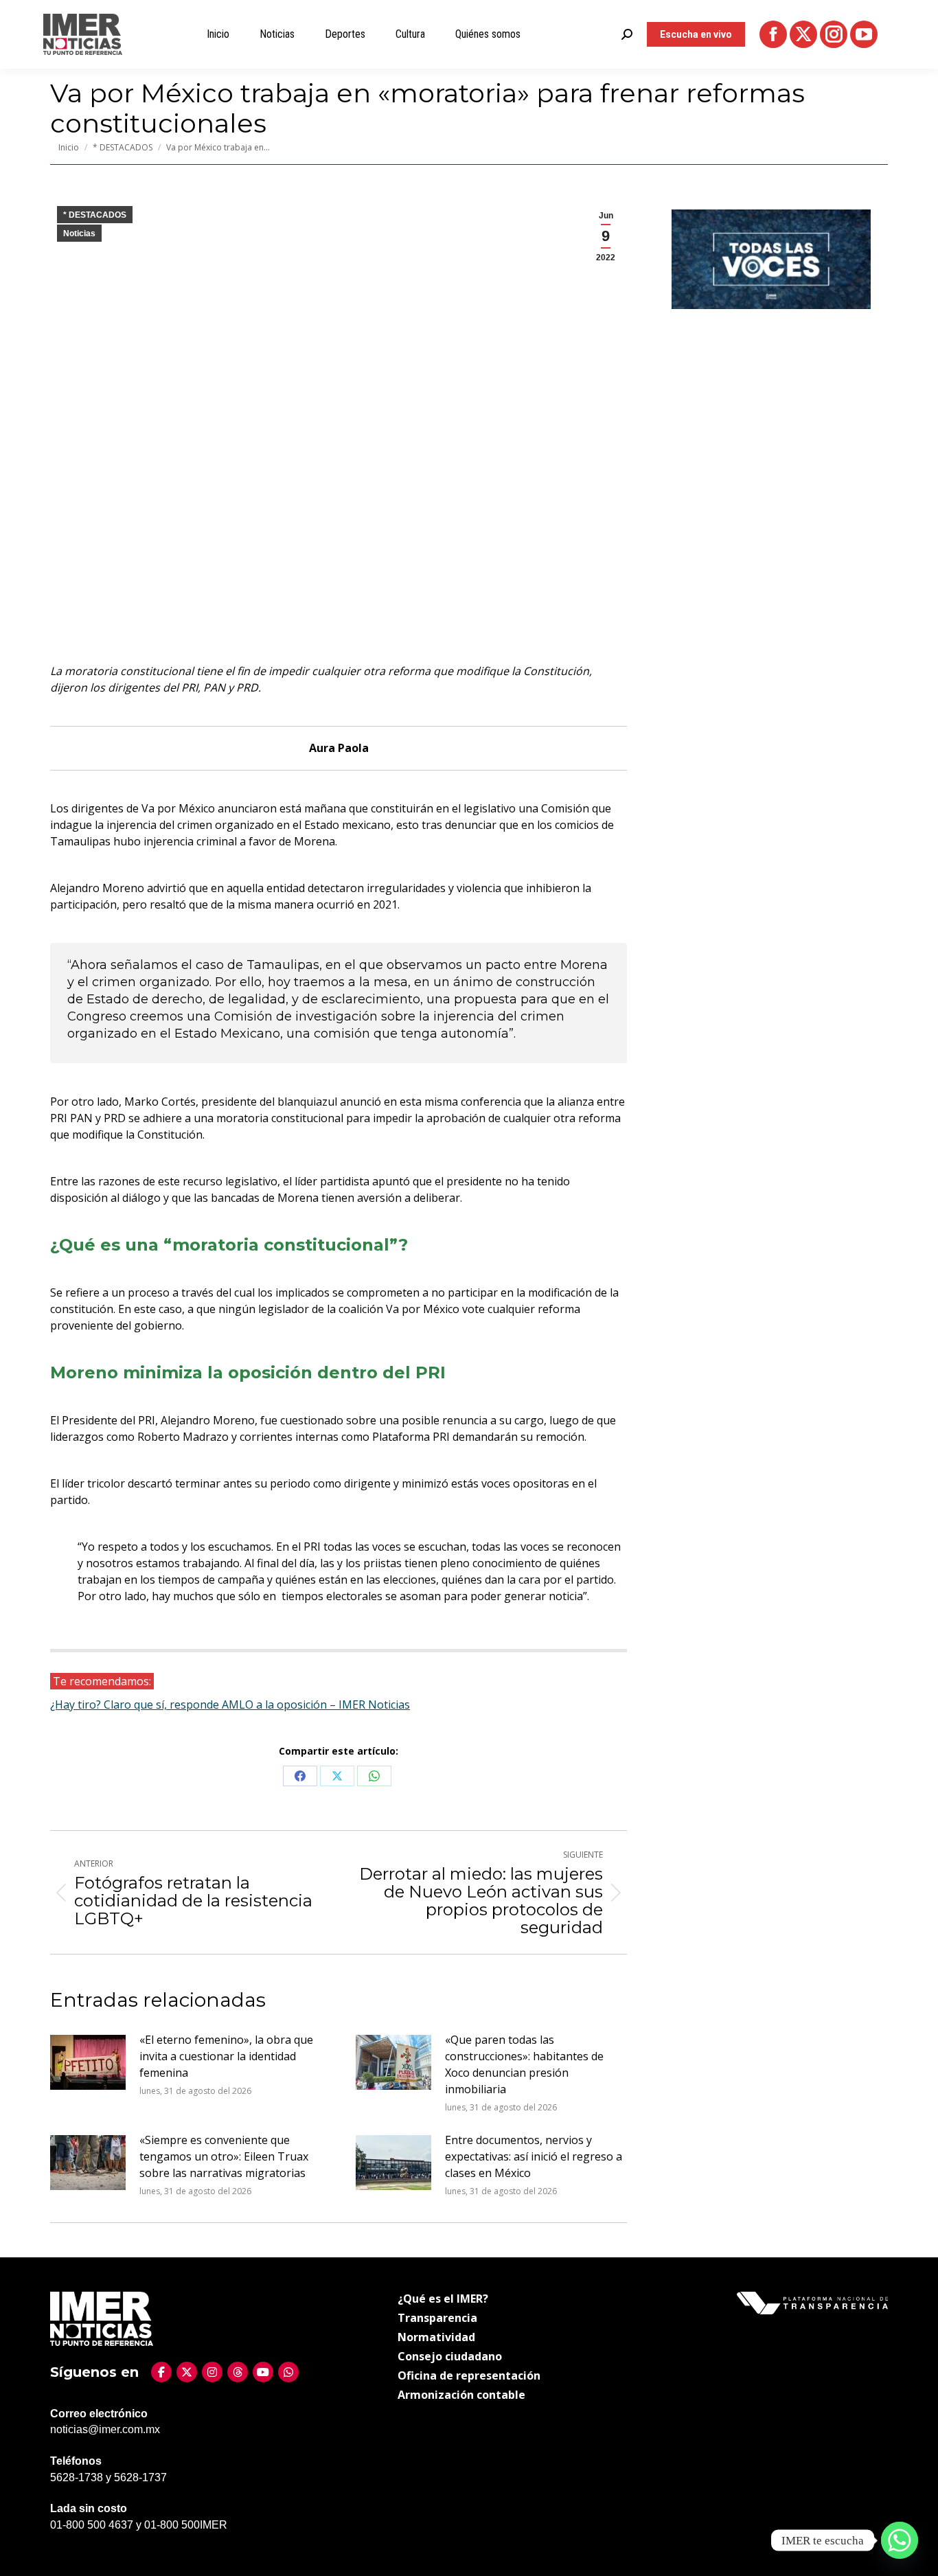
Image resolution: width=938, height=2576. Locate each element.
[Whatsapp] (900, 2540)
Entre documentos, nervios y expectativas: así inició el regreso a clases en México (534, 2156)
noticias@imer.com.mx (105, 2429)
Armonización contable (461, 2395)
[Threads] (238, 2372)
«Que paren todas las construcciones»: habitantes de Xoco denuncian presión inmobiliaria (524, 2064)
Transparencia (437, 2318)
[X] (187, 2372)
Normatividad (436, 2337)
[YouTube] (263, 2372)
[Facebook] (161, 2372)
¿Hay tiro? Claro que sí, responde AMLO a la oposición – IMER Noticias (230, 1705)
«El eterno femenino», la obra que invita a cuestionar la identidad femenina (226, 2056)
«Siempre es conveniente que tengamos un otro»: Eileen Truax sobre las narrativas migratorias (224, 2156)
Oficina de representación (469, 2375)
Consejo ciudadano (450, 2356)
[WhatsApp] (288, 2372)
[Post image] (88, 2062)
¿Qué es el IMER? (443, 2299)
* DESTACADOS (95, 215)
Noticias (79, 233)
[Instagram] (212, 2372)
